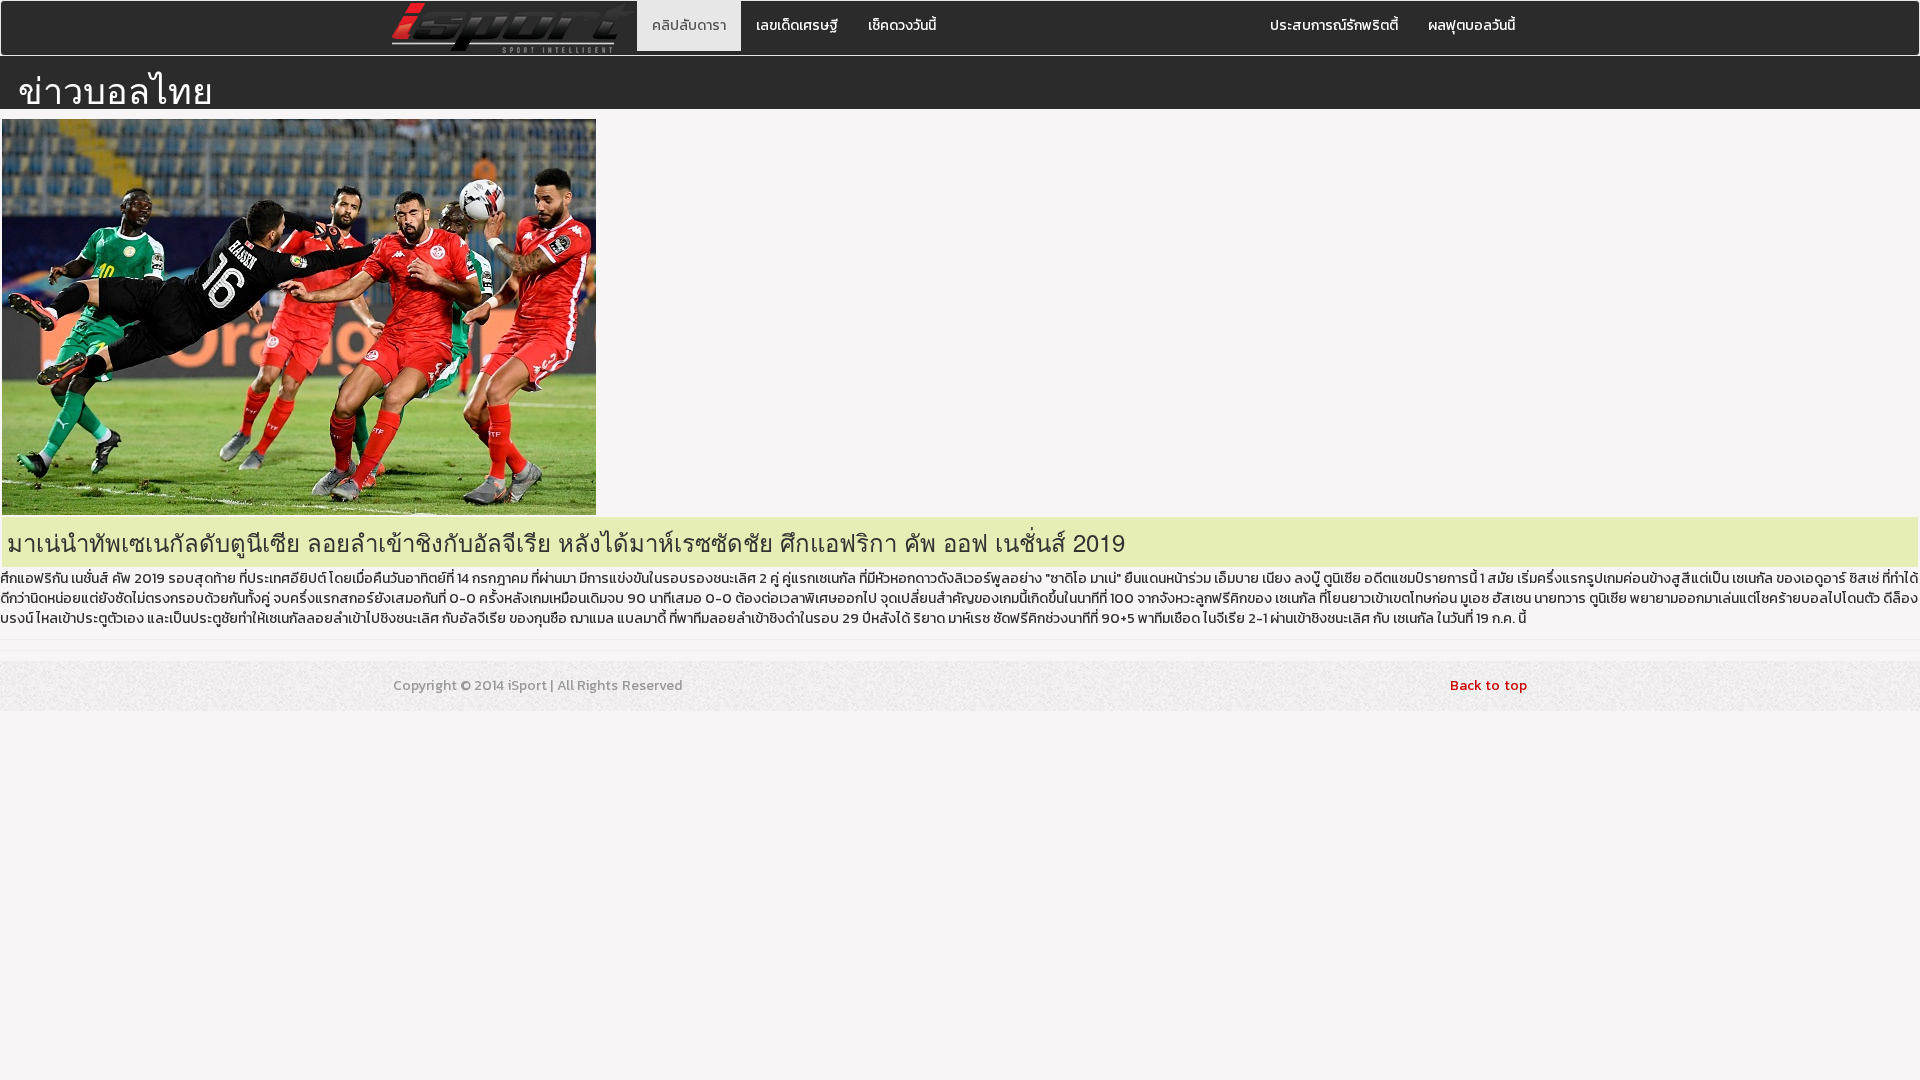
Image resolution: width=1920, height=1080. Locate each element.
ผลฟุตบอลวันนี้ (1471, 25)
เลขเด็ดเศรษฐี (797, 25)
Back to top (1488, 685)
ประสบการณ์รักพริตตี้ (1334, 25)
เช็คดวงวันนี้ (902, 25)
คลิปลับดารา (689, 25)
